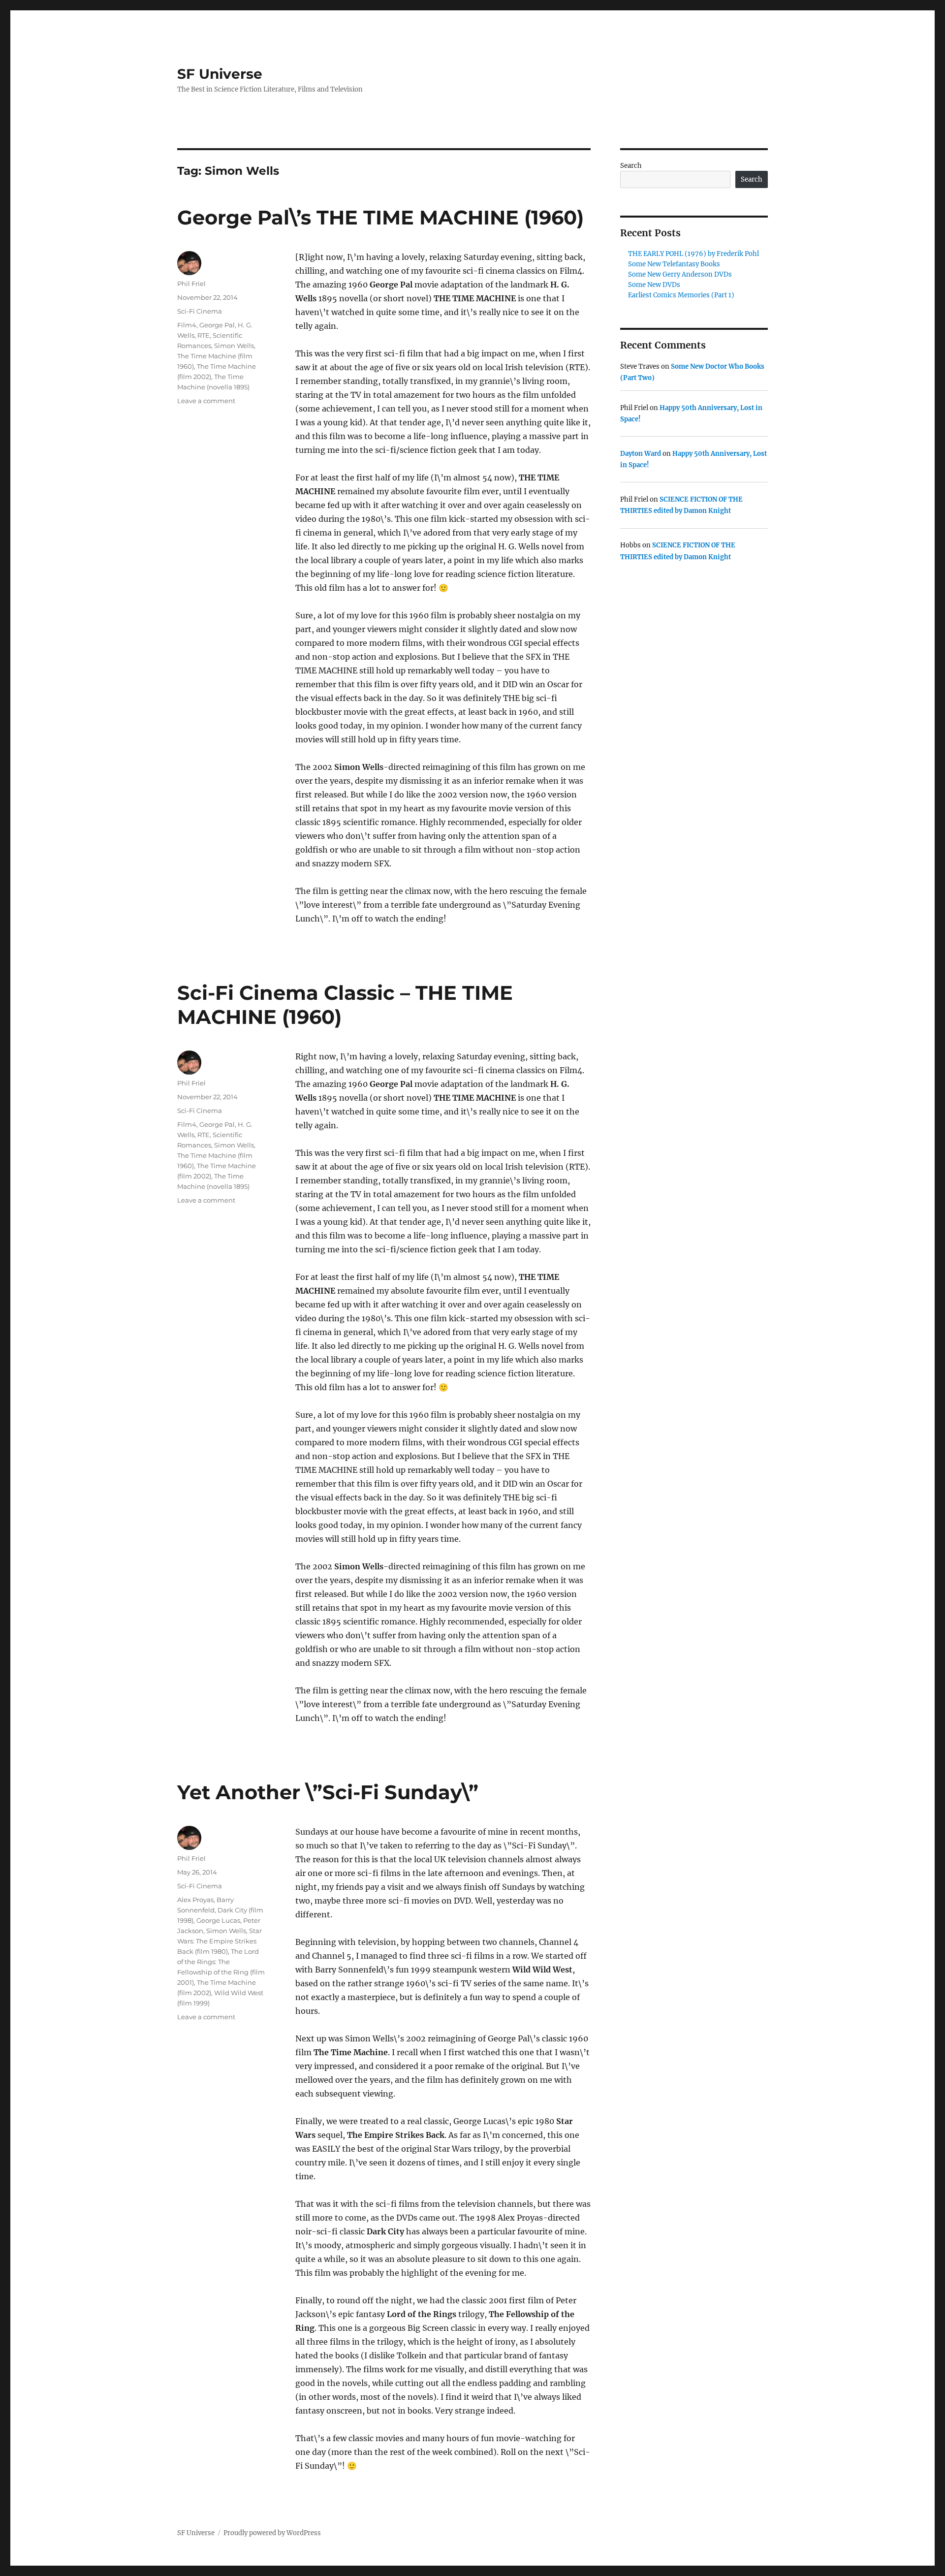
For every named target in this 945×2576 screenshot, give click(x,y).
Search (631, 166)
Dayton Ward (641, 454)
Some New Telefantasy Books (674, 264)
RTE (204, 335)
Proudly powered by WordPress (272, 2533)
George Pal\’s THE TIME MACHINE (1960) (380, 217)
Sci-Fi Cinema (200, 311)
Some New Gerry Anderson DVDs (680, 274)
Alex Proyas (195, 1900)
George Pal (217, 325)
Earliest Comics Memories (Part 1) (681, 295)
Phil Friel (191, 284)
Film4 (187, 325)
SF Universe (220, 74)
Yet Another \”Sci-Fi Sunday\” (328, 1792)
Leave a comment (206, 401)
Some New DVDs (654, 285)
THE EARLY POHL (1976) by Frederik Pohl (693, 254)
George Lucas (218, 1920)
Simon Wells (234, 346)
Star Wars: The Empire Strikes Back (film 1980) (220, 1941)
